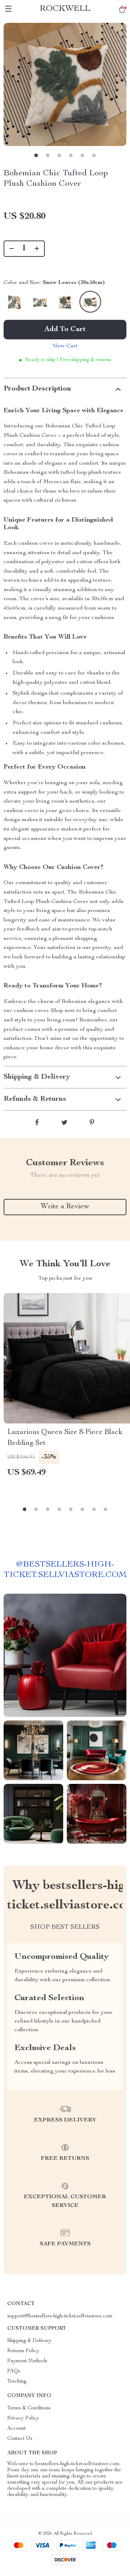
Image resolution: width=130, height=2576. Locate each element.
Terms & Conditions (29, 2408)
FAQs (14, 2371)
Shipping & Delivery (29, 2341)
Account (16, 2429)
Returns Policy (23, 2351)
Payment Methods (27, 2361)
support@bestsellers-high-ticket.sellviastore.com (60, 2316)
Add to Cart (65, 330)
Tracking (17, 2381)
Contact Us (20, 2439)
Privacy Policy (23, 2418)
